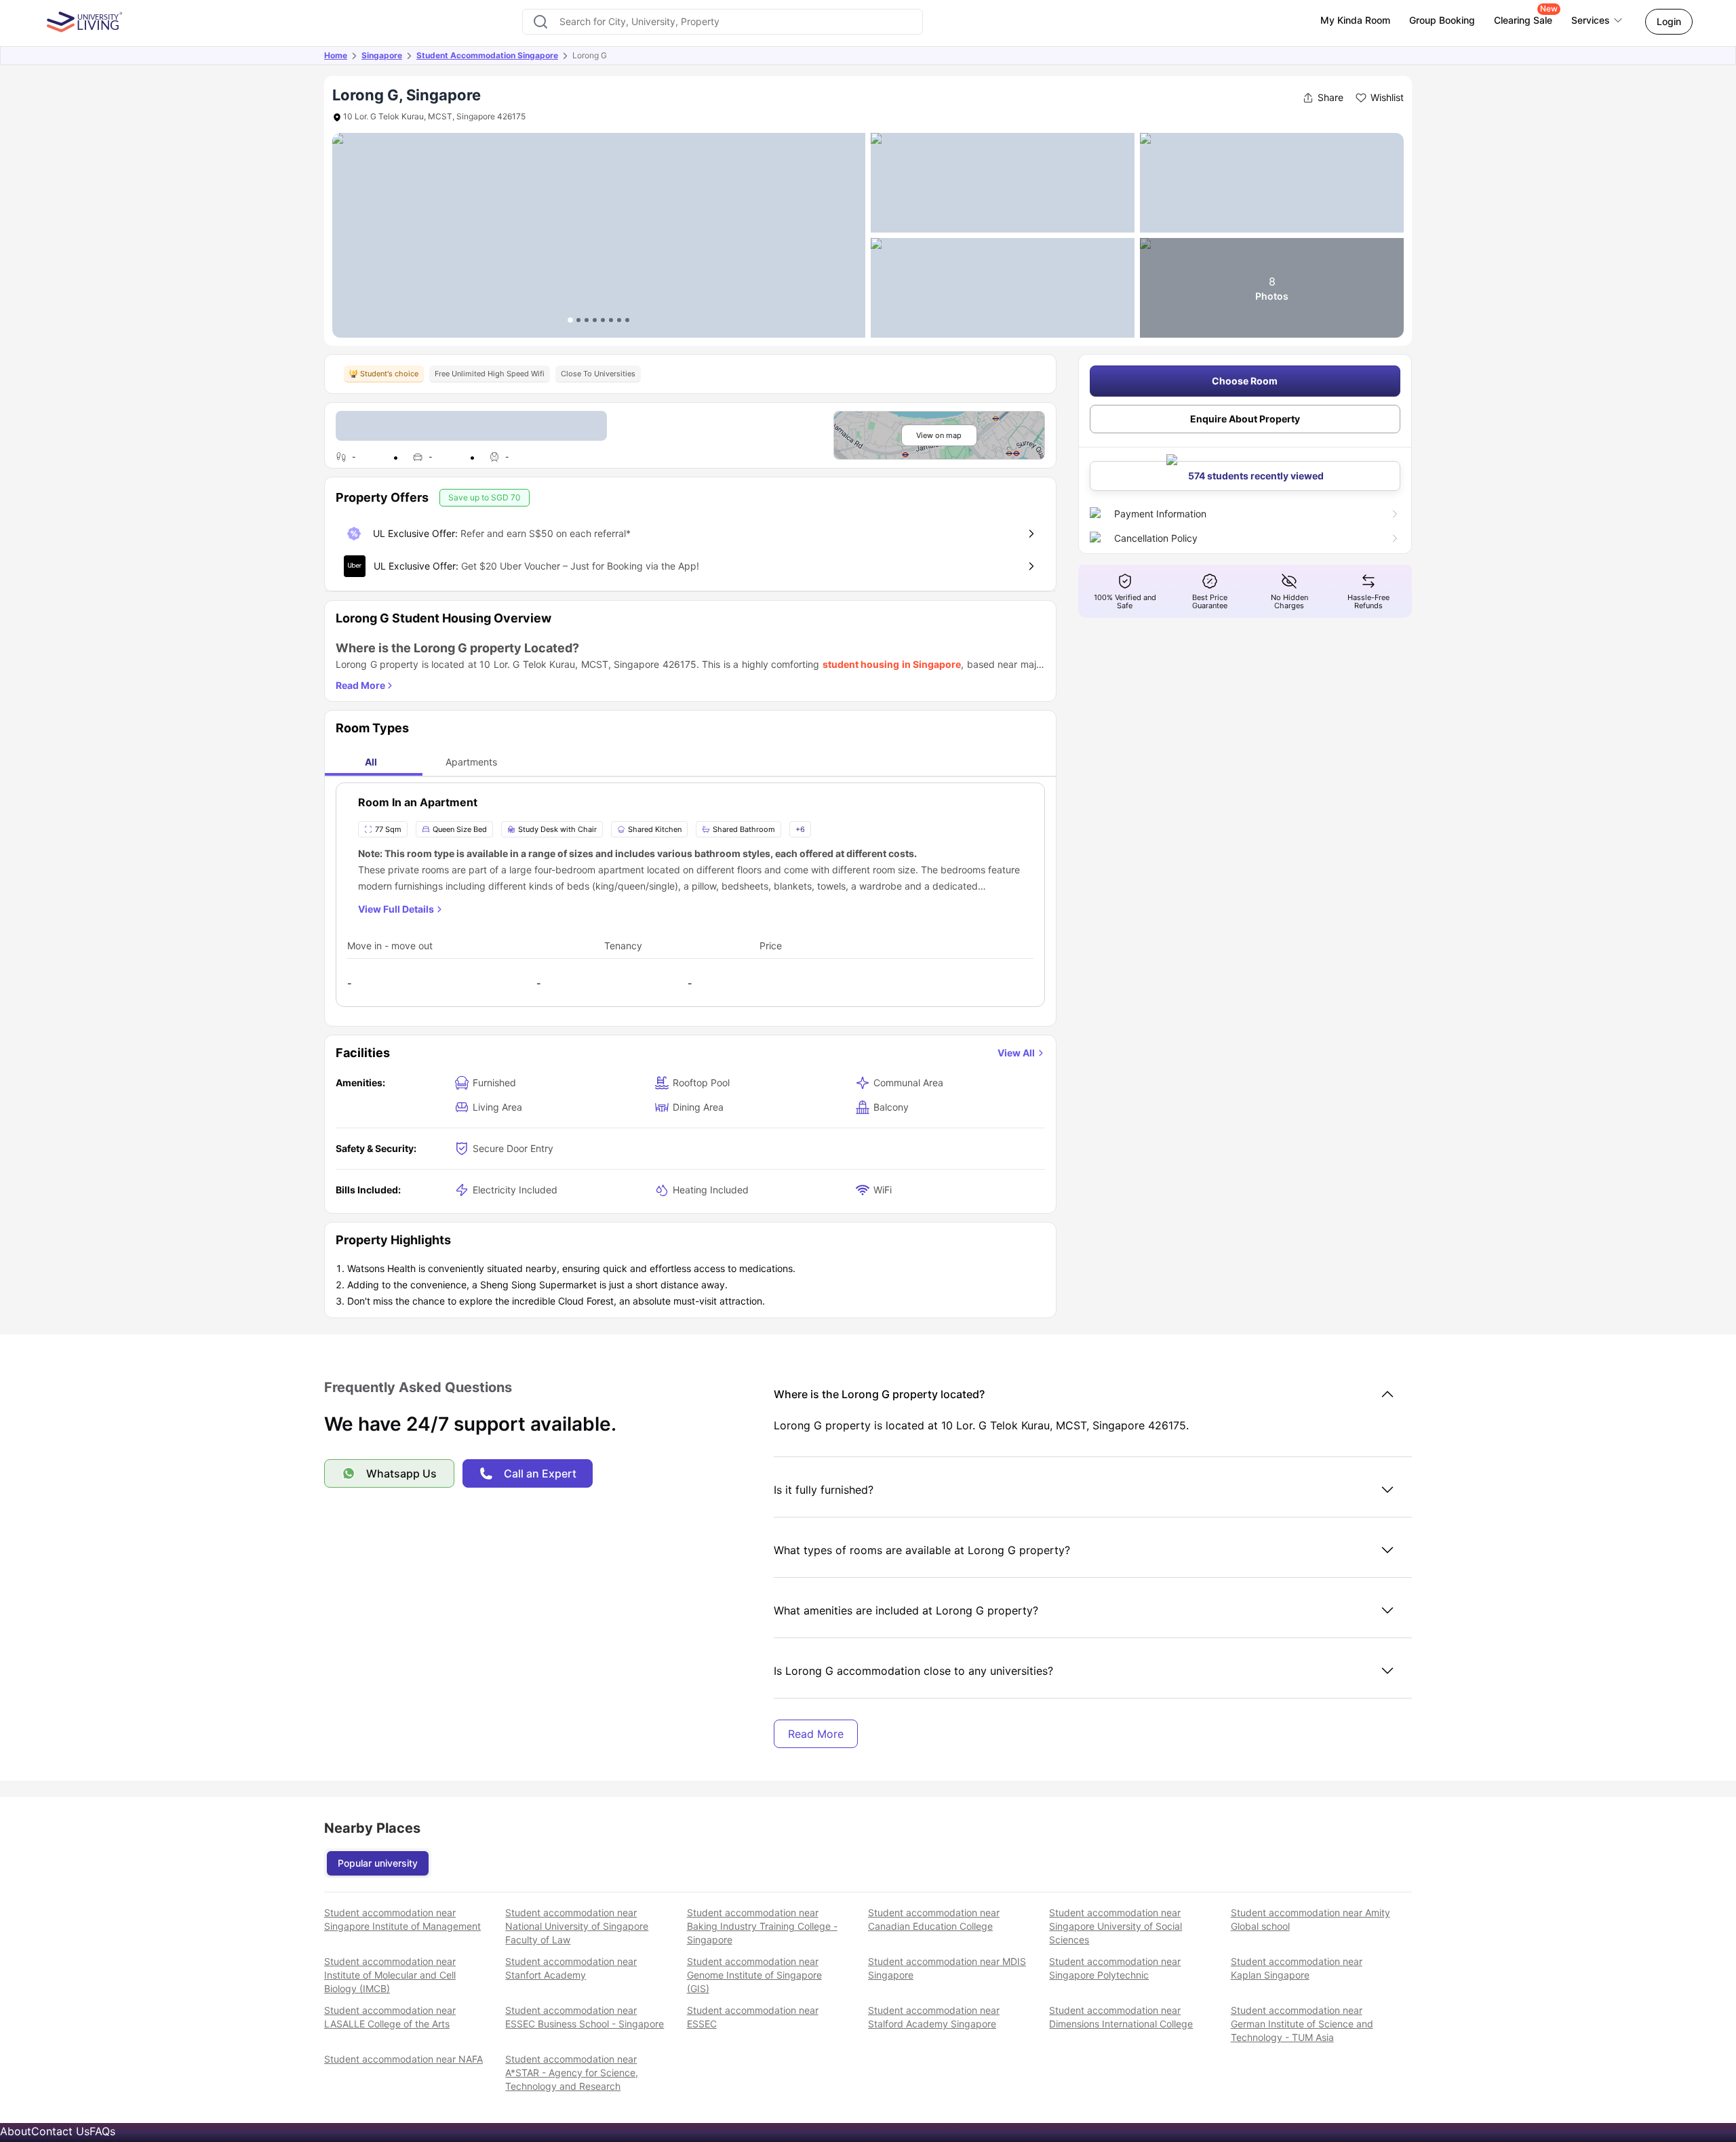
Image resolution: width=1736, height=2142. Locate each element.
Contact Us (60, 2131)
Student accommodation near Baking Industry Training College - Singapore (762, 1926)
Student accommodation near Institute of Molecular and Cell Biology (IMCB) (390, 1975)
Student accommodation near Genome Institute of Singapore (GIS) (754, 1975)
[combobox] (723, 22)
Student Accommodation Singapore (487, 55)
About (16, 2131)
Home (336, 55)
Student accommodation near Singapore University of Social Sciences (1116, 1926)
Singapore (382, 55)
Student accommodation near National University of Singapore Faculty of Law (577, 1926)
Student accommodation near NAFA (403, 2059)
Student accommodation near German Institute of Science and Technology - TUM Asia (1302, 2024)
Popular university (378, 1863)
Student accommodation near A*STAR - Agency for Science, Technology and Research (572, 2072)
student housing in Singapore (892, 664)
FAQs (102, 2131)
